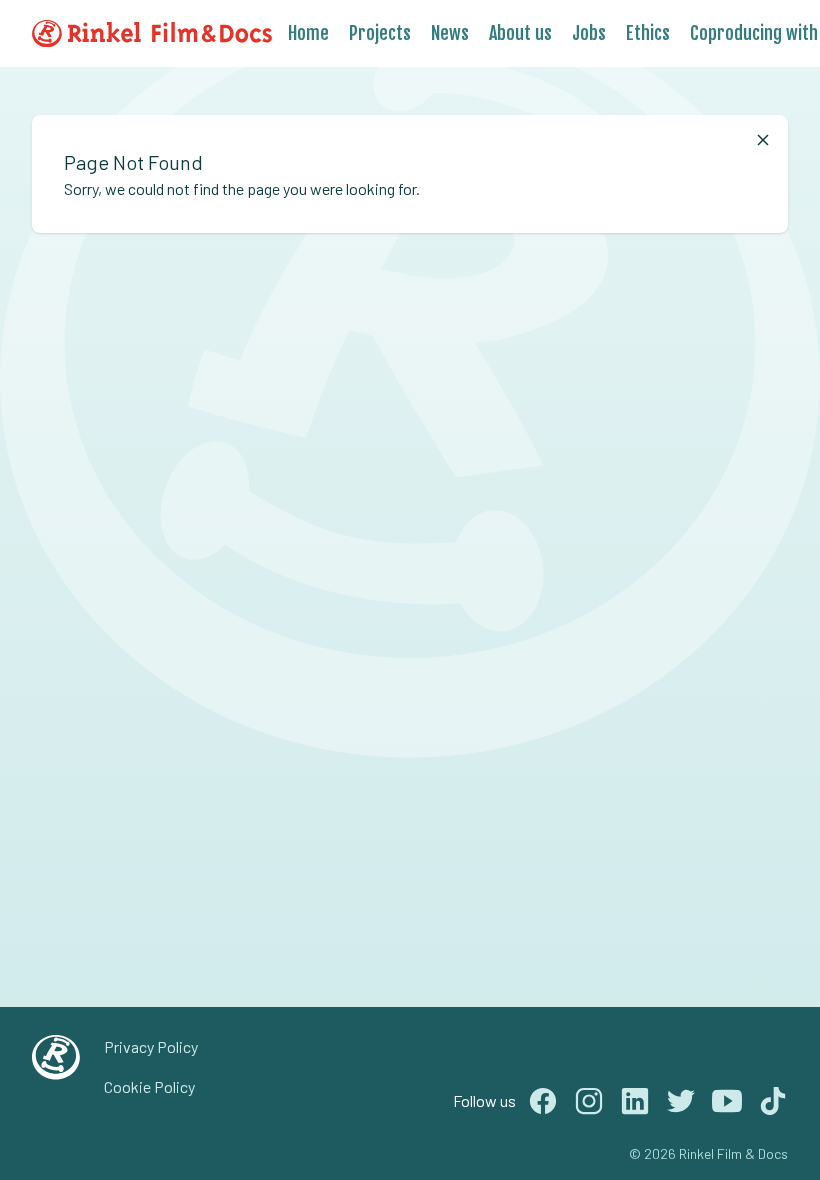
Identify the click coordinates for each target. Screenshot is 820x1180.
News (450, 33)
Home (308, 33)
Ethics (648, 33)
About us (520, 33)
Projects (380, 33)
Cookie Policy (149, 1086)
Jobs (589, 33)
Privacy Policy (151, 1046)
